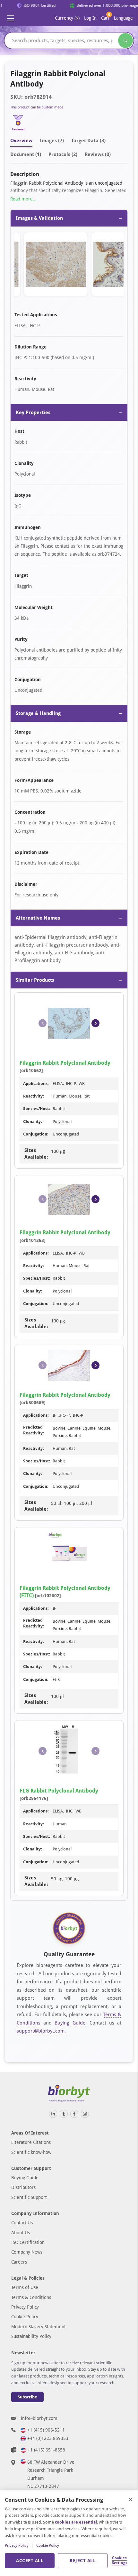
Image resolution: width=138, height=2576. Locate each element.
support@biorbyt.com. (41, 2031)
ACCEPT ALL (30, 2561)
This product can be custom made (37, 107)
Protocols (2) (63, 154)
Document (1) (26, 154)
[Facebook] (74, 2114)
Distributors (23, 2187)
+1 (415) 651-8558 (46, 2450)
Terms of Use (25, 2287)
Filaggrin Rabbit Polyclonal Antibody (65, 1063)
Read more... (23, 199)
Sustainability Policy (31, 2336)
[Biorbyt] (69, 2094)
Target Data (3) (88, 141)
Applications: (36, 1084)
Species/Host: (37, 1109)
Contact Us (22, 2223)
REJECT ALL (83, 2561)
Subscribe (27, 2397)
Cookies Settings (119, 2561)
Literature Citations (31, 2142)
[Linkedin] (53, 2114)
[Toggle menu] (11, 18)
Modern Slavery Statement (39, 2327)
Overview (21, 141)
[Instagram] (85, 2114)
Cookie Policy (25, 2317)
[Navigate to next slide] (95, 1023)
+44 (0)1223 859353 (48, 2438)
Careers (19, 2262)
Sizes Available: (36, 1154)
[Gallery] (69, 265)
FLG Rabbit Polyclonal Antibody (59, 1791)
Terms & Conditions (31, 2297)
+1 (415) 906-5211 (46, 2430)
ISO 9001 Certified (36, 5)
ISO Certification (28, 2242)
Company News (27, 2252)
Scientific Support (29, 2197)
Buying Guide (70, 2023)
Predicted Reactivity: (34, 1430)
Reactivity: (34, 1096)
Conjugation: (36, 1134)
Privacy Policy (25, 2307)
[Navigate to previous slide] (43, 1023)
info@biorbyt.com (39, 2418)
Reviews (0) (98, 154)
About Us (21, 2233)
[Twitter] (64, 2114)
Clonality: (33, 1121)
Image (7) (52, 141)
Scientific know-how (31, 2152)
